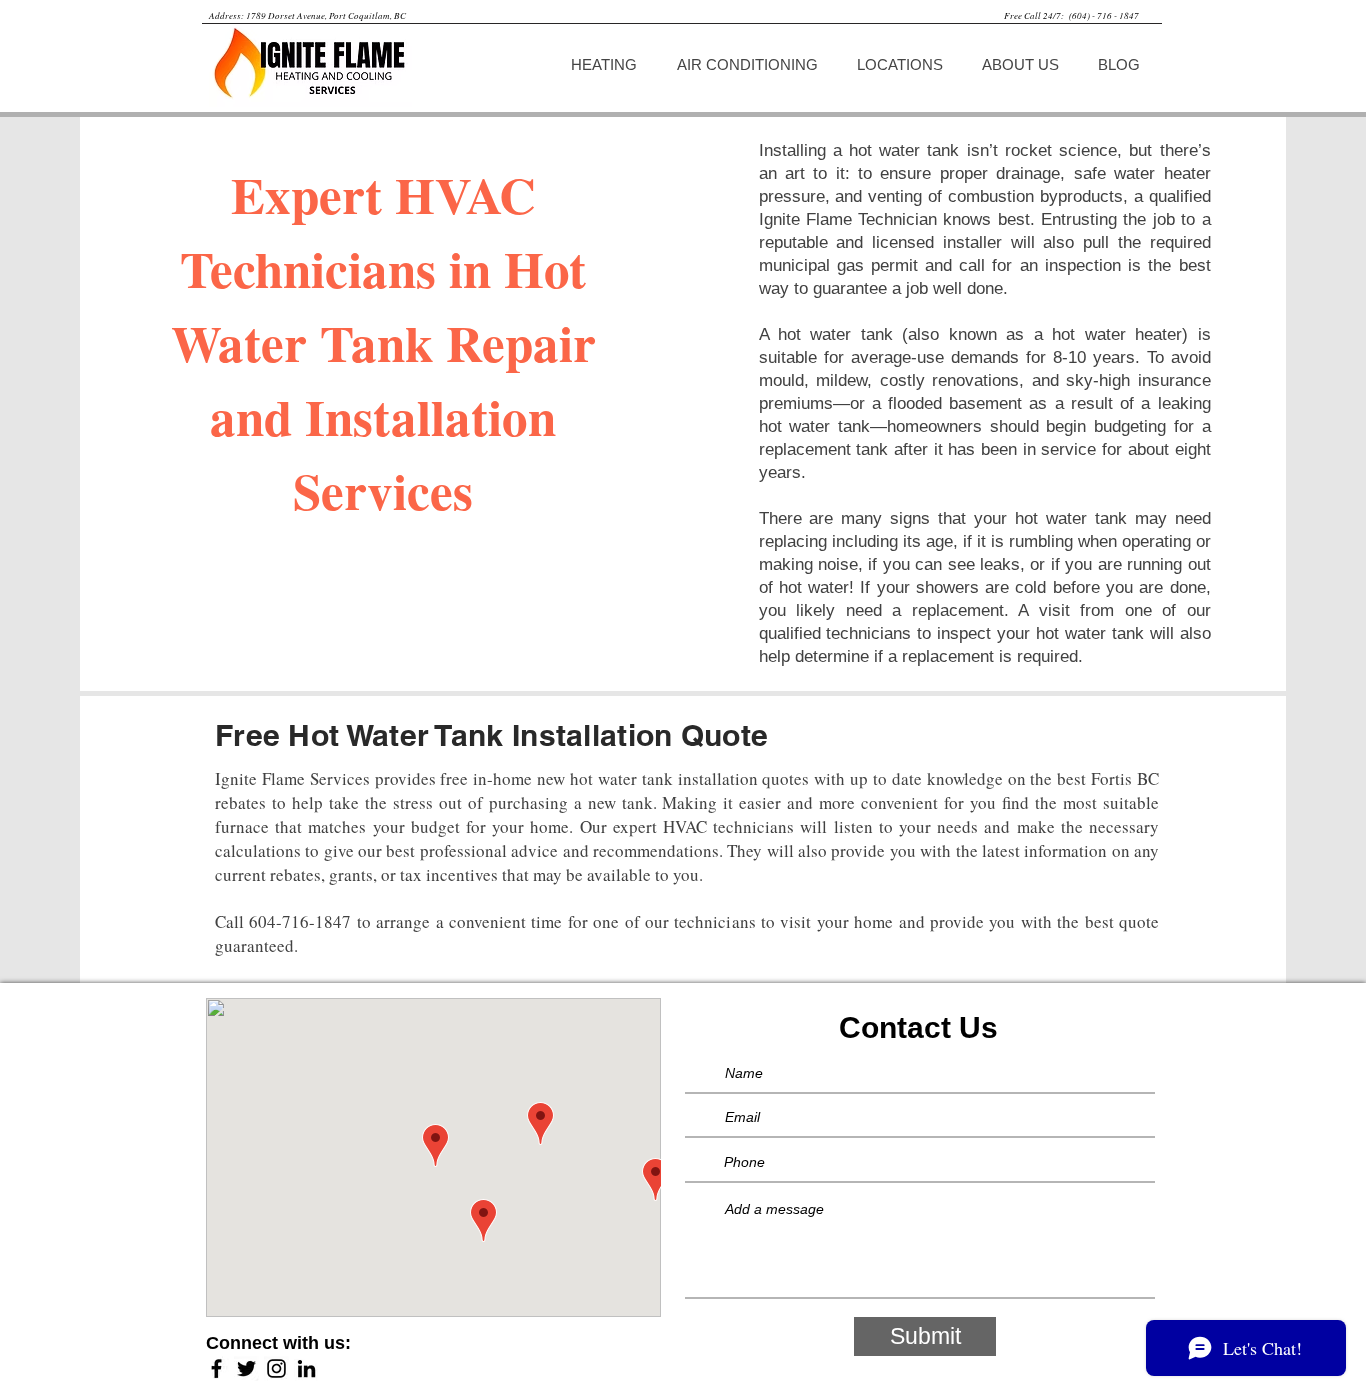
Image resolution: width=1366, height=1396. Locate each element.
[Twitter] (246, 1368)
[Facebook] (216, 1368)
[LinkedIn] (306, 1368)
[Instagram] (276, 1368)
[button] (608, 64)
